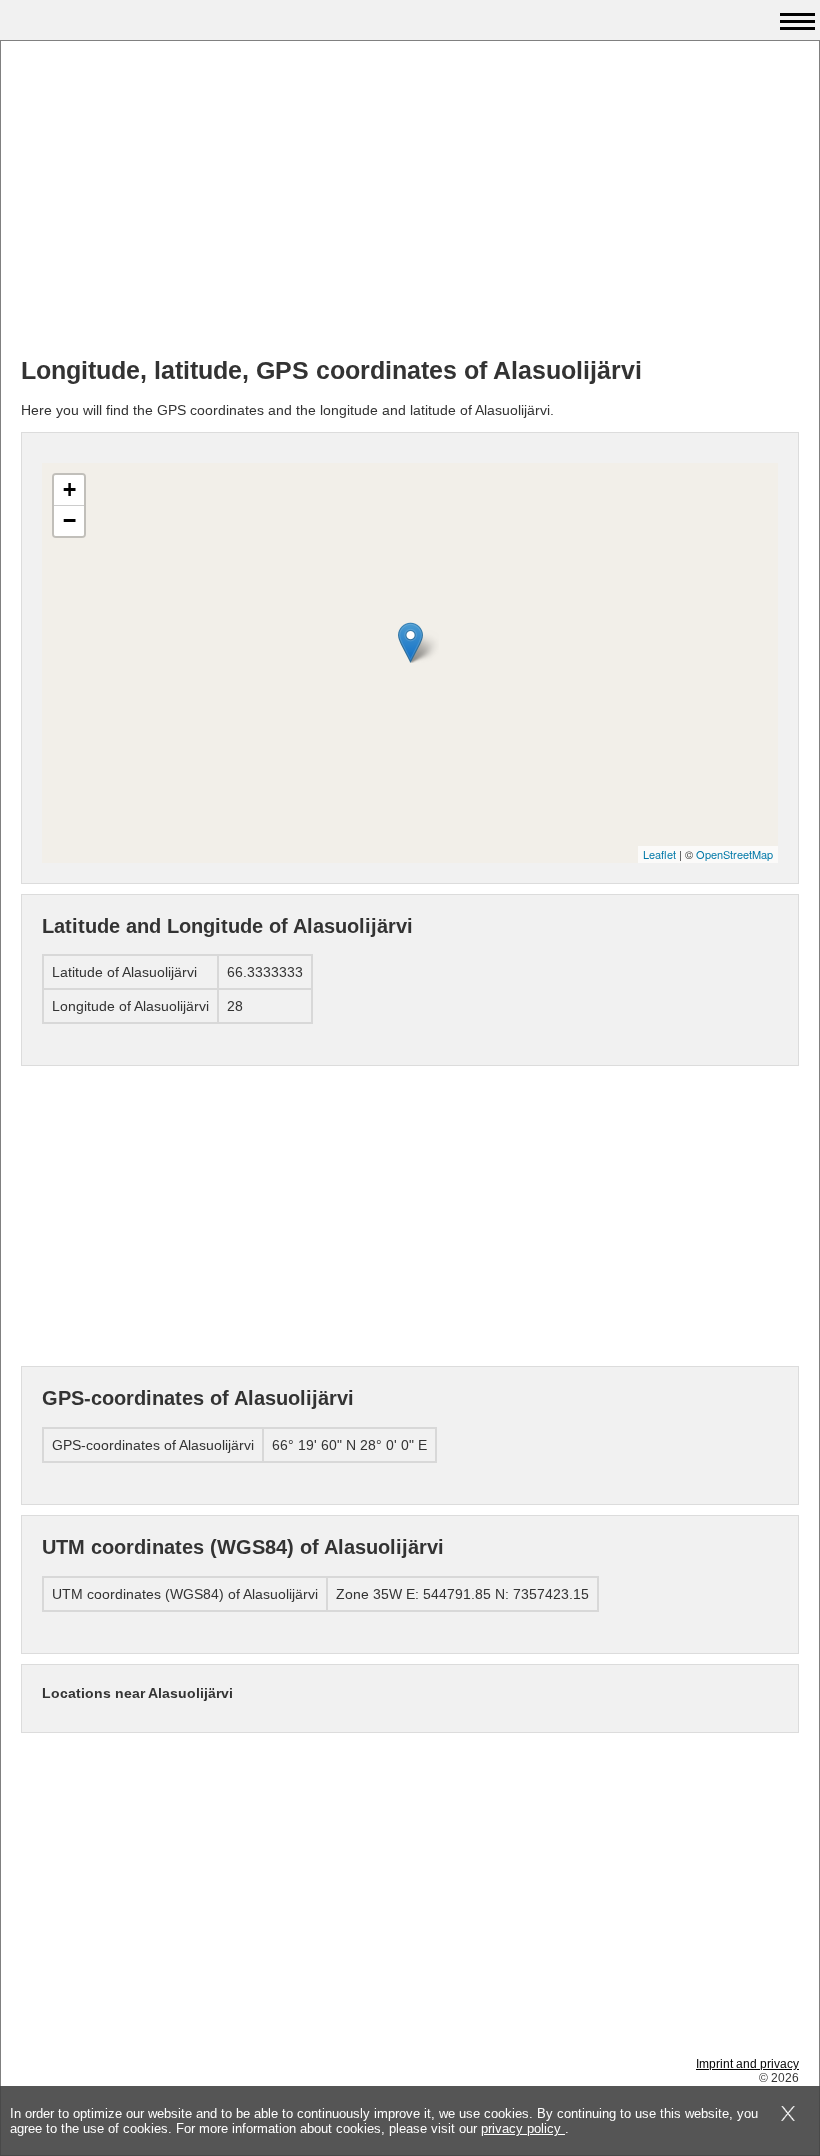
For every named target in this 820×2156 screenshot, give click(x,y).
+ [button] (69, 489)
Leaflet (659, 854)
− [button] (69, 520)
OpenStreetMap (734, 854)
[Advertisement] (410, 201)
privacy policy (523, 2128)
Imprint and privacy (747, 2064)
